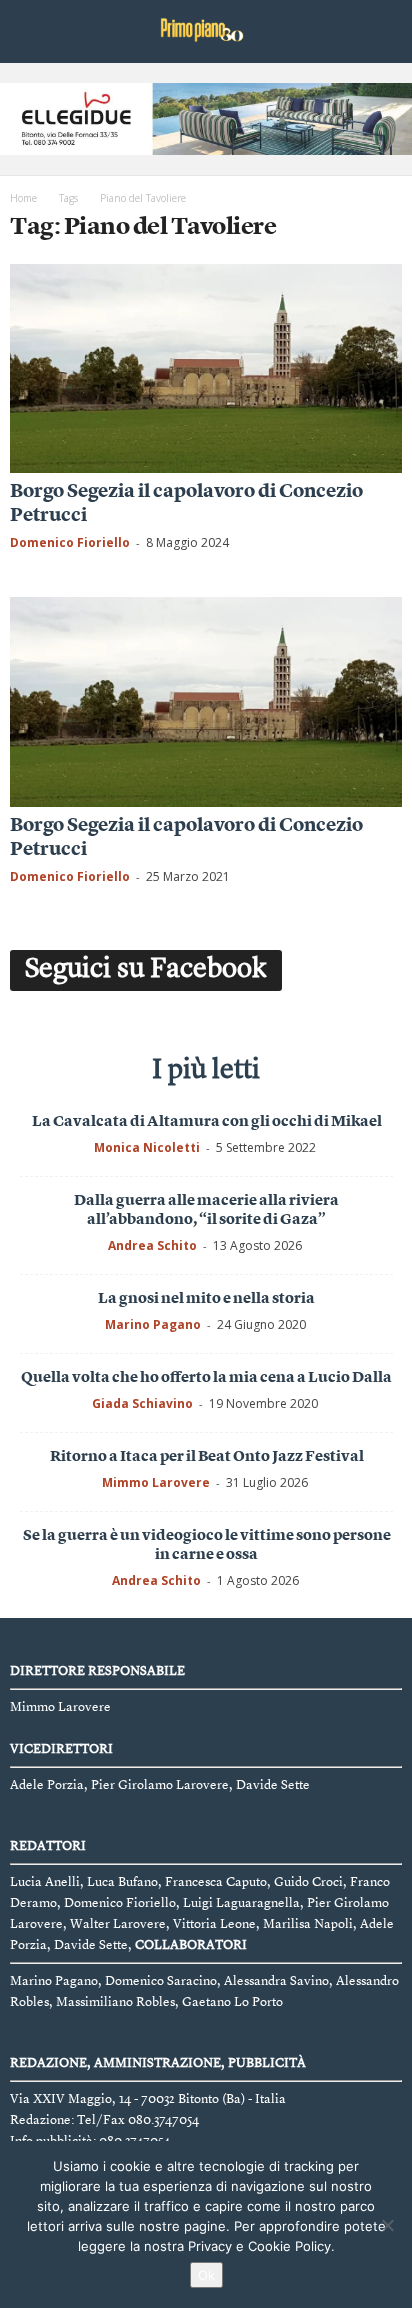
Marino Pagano (153, 1324)
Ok (206, 2275)
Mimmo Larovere (156, 1482)
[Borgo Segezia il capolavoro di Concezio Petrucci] (206, 368)
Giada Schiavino (142, 1403)
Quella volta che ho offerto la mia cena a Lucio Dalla (206, 1378)
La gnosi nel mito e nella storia (206, 1299)
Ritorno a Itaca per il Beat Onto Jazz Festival (207, 1457)
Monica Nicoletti (147, 1147)
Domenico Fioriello (70, 542)
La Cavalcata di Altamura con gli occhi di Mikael (207, 1122)
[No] (387, 2225)
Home (23, 198)
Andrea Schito (152, 1245)
